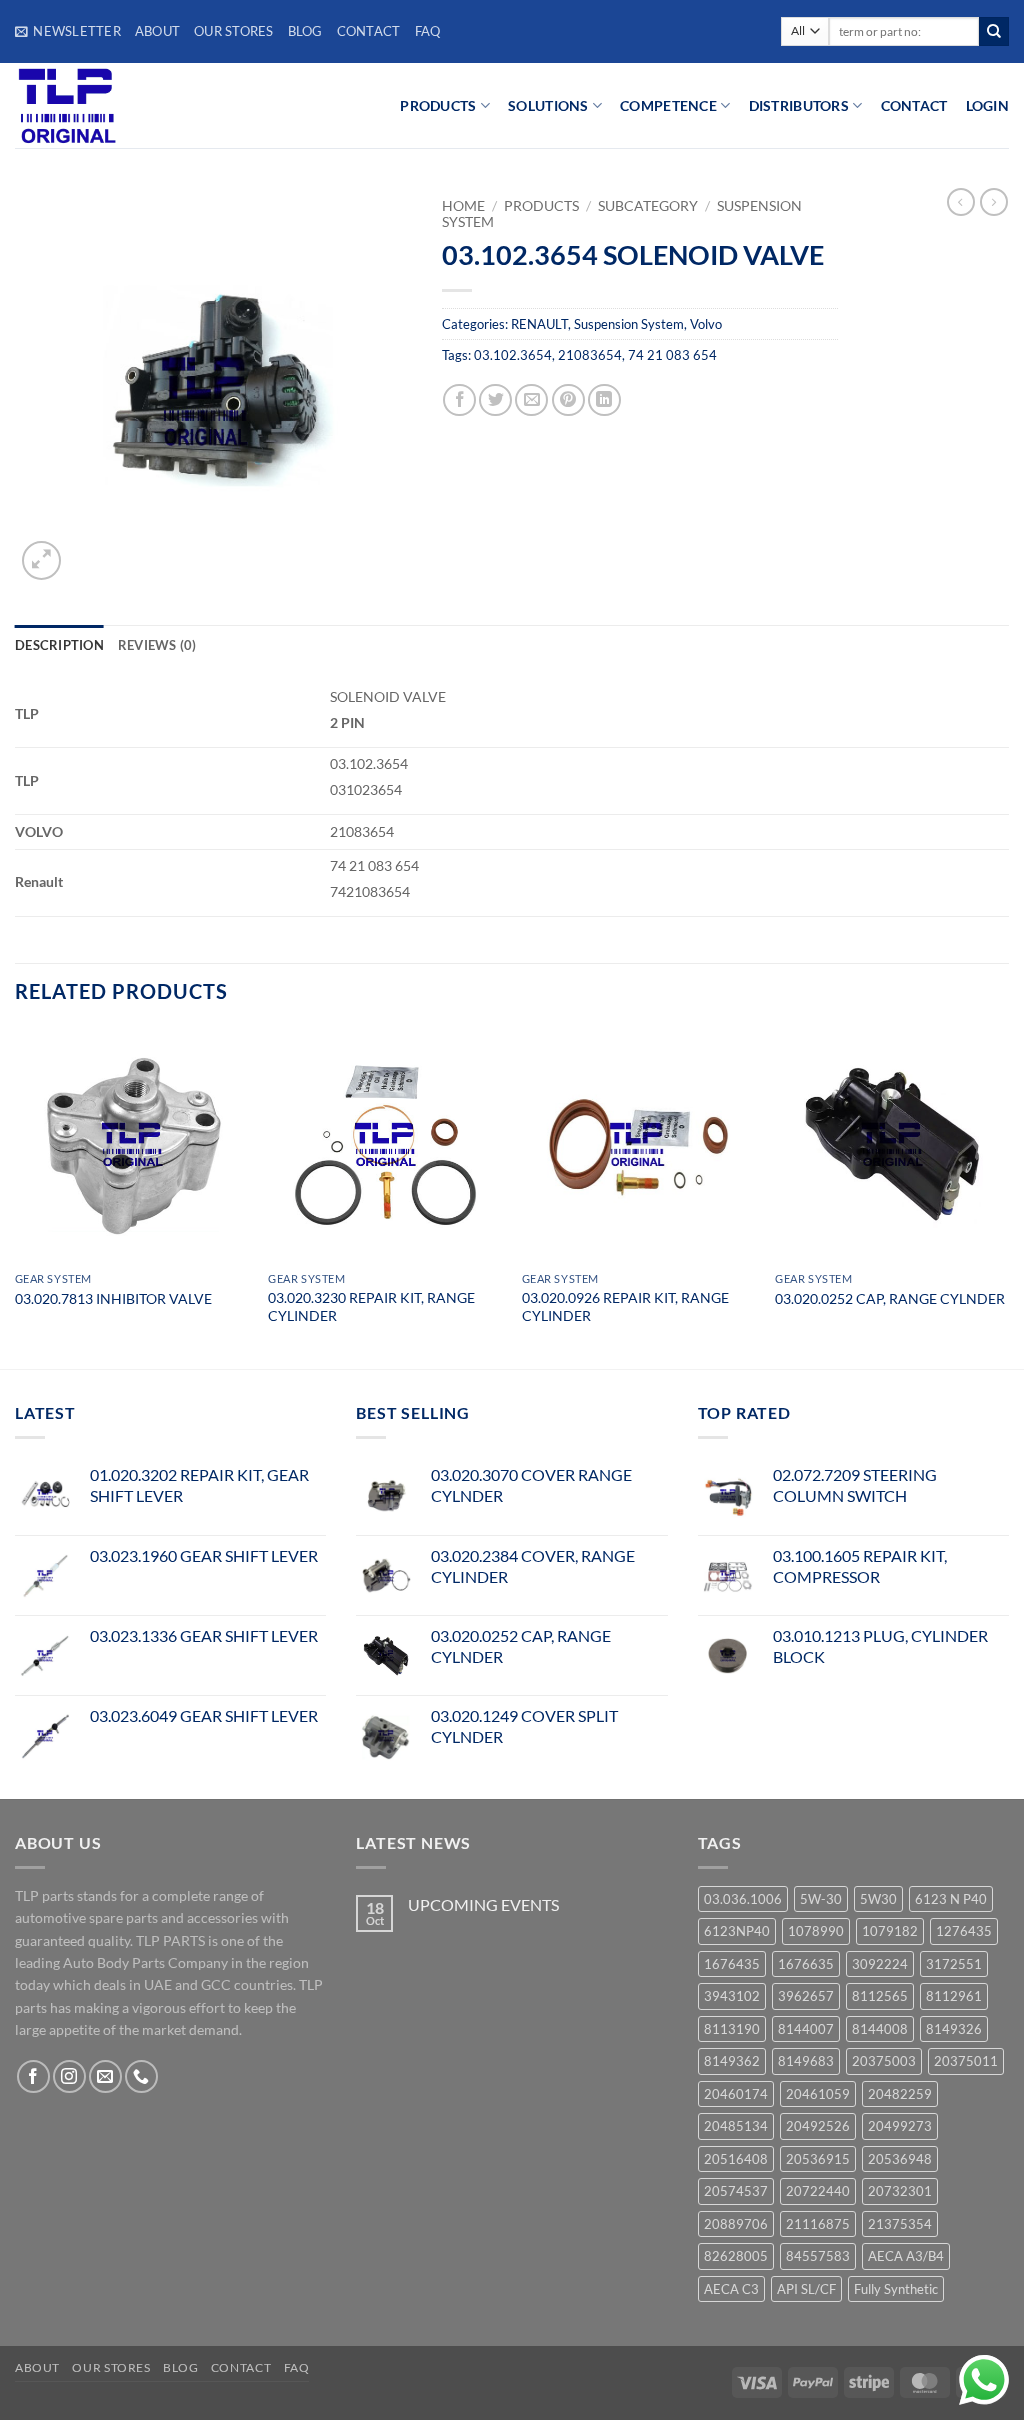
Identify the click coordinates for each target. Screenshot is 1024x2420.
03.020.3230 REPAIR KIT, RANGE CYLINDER (371, 1307)
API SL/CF (806, 2289)
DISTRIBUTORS (799, 105)
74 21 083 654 (672, 355)
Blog (305, 31)
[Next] (1008, 1196)
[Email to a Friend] (531, 400)
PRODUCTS (438, 105)
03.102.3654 (513, 355)
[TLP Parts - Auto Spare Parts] (137, 105)
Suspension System (629, 324)
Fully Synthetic (896, 2289)
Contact (369, 31)
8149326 (954, 2029)
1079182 (890, 1931)
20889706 (736, 2224)
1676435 (732, 1964)
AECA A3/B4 (906, 2256)
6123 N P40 (951, 1899)
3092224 (880, 1964)
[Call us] (141, 2076)
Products (541, 206)
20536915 (818, 2159)
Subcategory (648, 206)
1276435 (964, 1931)
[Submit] (994, 32)
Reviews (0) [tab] (157, 645)
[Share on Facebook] (459, 400)
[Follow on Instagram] (69, 2076)
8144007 (806, 2029)
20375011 (966, 2061)
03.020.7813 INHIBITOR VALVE (113, 1298)
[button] (68, 31)
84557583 (818, 2256)
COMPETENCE (668, 105)
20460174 (736, 2094)
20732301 (900, 2191)
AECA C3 (731, 2289)
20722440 (818, 2191)
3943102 (732, 1996)
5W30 (878, 1899)
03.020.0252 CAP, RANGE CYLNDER (890, 1298)
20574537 (736, 2191)
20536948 (900, 2159)
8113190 (732, 2029)
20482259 (900, 2094)
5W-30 (821, 1899)
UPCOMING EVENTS (483, 1904)
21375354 (900, 2224)
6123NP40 (737, 1931)
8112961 (954, 1996)
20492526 (818, 2126)
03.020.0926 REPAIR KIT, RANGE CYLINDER (625, 1307)
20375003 (884, 2061)
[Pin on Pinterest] (568, 400)
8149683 (806, 2061)
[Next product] (961, 202)
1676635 (806, 1964)
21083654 (590, 355)
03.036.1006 (743, 1899)
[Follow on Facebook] (33, 2076)
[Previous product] (994, 202)
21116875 (818, 2224)
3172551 (954, 1964)
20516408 (736, 2159)
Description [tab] (59, 645)
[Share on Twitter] (495, 400)
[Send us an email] (105, 2076)
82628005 (736, 2256)
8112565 (880, 1996)
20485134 (736, 2126)
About (157, 31)
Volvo (706, 324)
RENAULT (539, 324)
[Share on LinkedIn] (604, 400)
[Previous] (16, 1196)
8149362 (732, 2061)
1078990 (816, 1931)
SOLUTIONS (548, 105)
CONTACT (914, 105)
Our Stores (234, 31)
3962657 (806, 1996)
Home (463, 206)
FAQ (428, 31)
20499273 (900, 2126)
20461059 (818, 2094)
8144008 (880, 2029)
